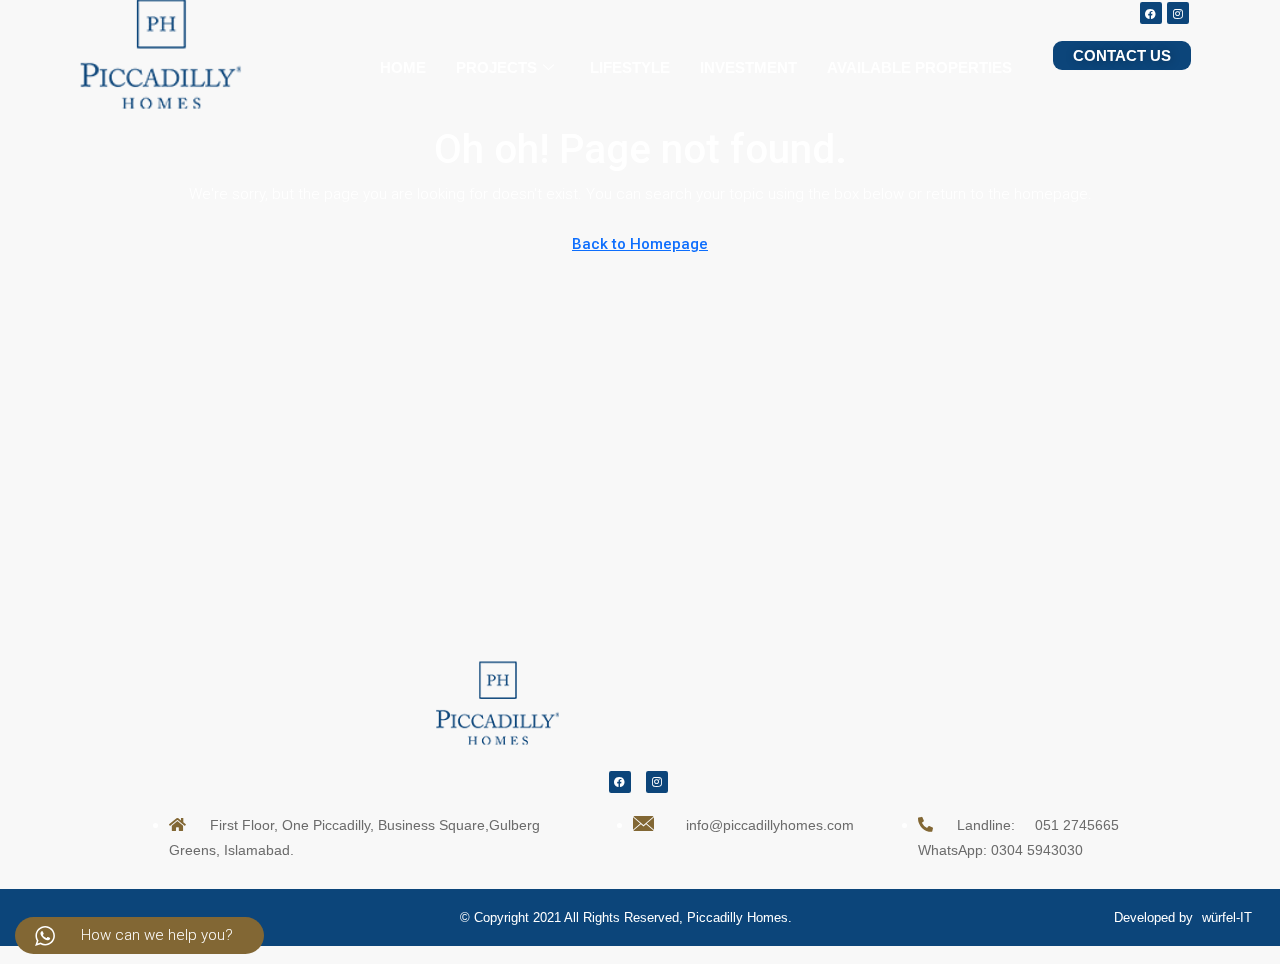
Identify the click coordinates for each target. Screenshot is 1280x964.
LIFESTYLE (630, 67)
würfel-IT (1227, 917)
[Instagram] (1178, 13)
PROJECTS (496, 67)
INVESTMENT (748, 67)
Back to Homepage (640, 244)
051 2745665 (1077, 825)
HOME (403, 67)
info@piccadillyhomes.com (770, 825)
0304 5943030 (1037, 850)
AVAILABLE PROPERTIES (919, 67)
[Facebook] (1151, 13)
